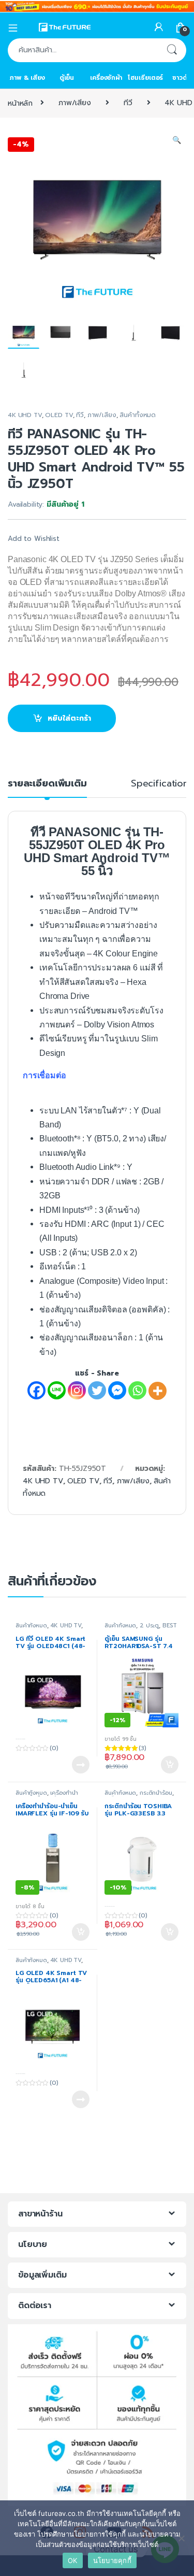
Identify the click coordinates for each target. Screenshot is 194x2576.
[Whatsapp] (137, 1390)
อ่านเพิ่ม (81, 1765)
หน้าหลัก (20, 103)
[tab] (47, 788)
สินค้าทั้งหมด (138, 415)
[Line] (57, 1390)
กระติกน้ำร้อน (156, 1793)
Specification (160, 785)
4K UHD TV (25, 415)
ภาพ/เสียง (75, 103)
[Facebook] (36, 1390)
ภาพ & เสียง (27, 78)
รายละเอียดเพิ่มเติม (47, 785)
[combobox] (83, 50)
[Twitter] (97, 1390)
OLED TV (59, 415)
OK (73, 2560)
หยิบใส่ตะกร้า (69, 718)
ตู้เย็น (67, 78)
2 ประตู (149, 1626)
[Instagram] (77, 1390)
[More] (158, 1391)
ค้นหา (172, 50)
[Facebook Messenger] (117, 1390)
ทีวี (128, 103)
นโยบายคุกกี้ (112, 2560)
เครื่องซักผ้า (106, 78)
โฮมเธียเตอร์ (146, 78)
